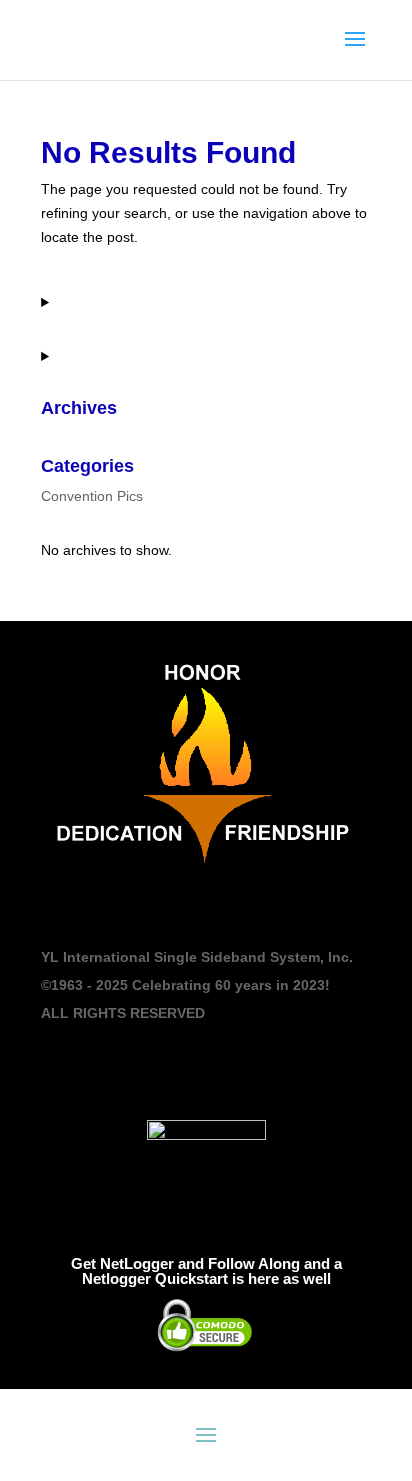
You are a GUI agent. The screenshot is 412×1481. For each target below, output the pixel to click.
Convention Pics (92, 496)
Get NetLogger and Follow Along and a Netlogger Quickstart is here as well (206, 1271)
